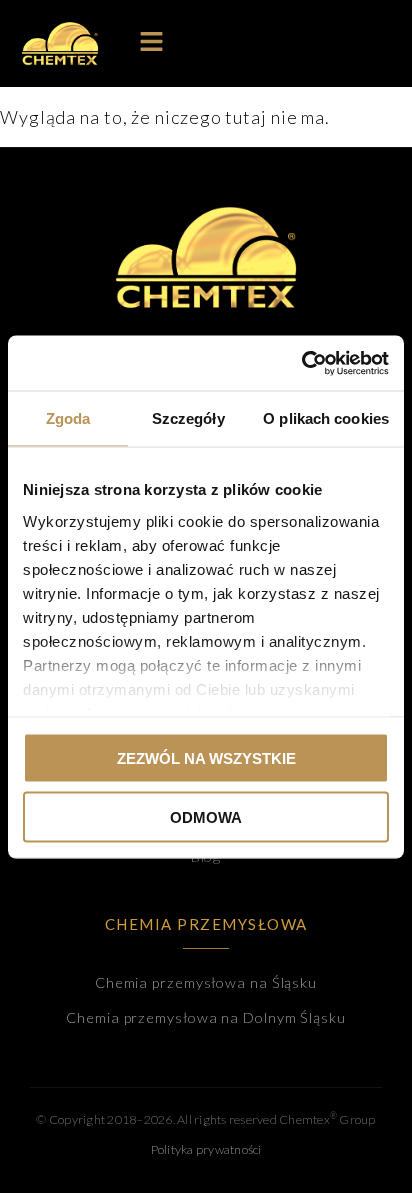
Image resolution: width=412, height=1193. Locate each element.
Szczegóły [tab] (188, 418)
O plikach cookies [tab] (326, 418)
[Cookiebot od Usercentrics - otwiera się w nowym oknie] (301, 363)
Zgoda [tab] (68, 418)
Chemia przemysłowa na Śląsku (206, 982)
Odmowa (206, 816)
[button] (152, 43)
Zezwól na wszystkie (206, 758)
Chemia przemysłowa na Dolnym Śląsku (206, 1017)
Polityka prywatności (206, 1149)
